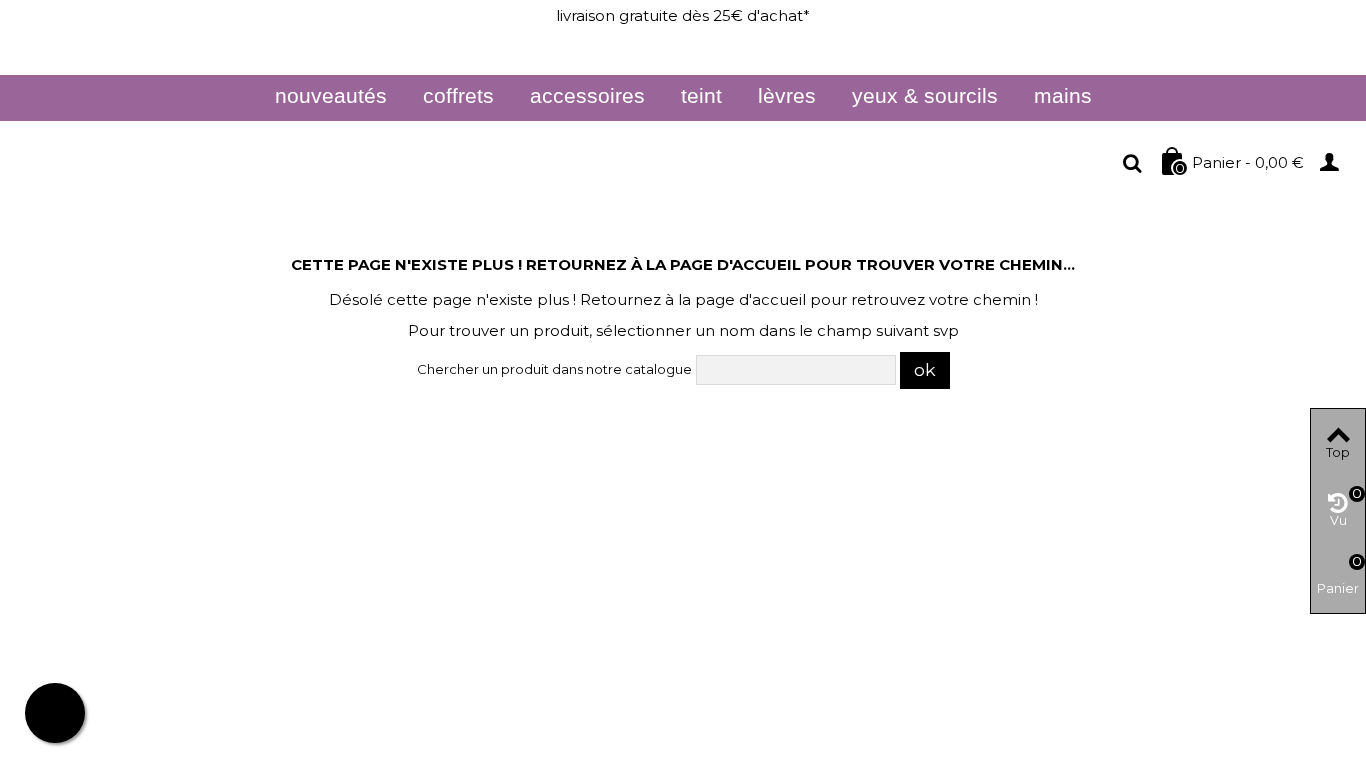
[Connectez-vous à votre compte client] (1336, 161)
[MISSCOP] (205, 163)
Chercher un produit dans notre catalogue (554, 369)
